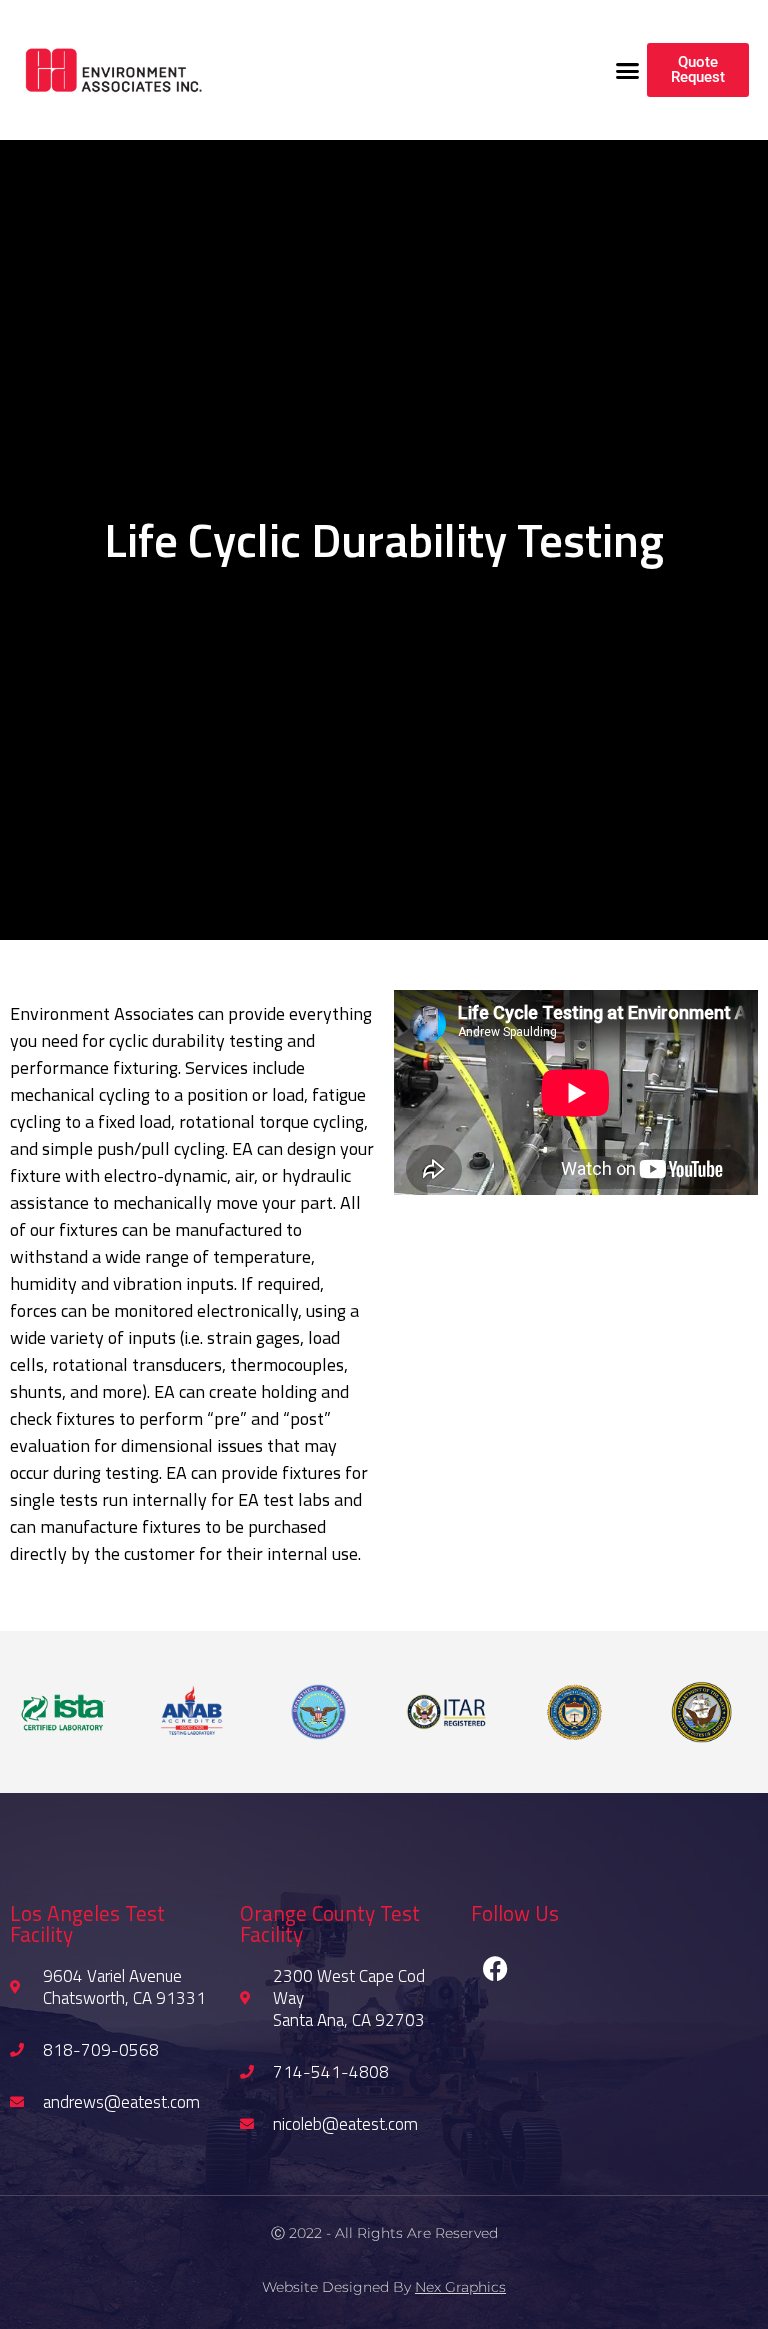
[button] (628, 70)
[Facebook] (496, 1969)
